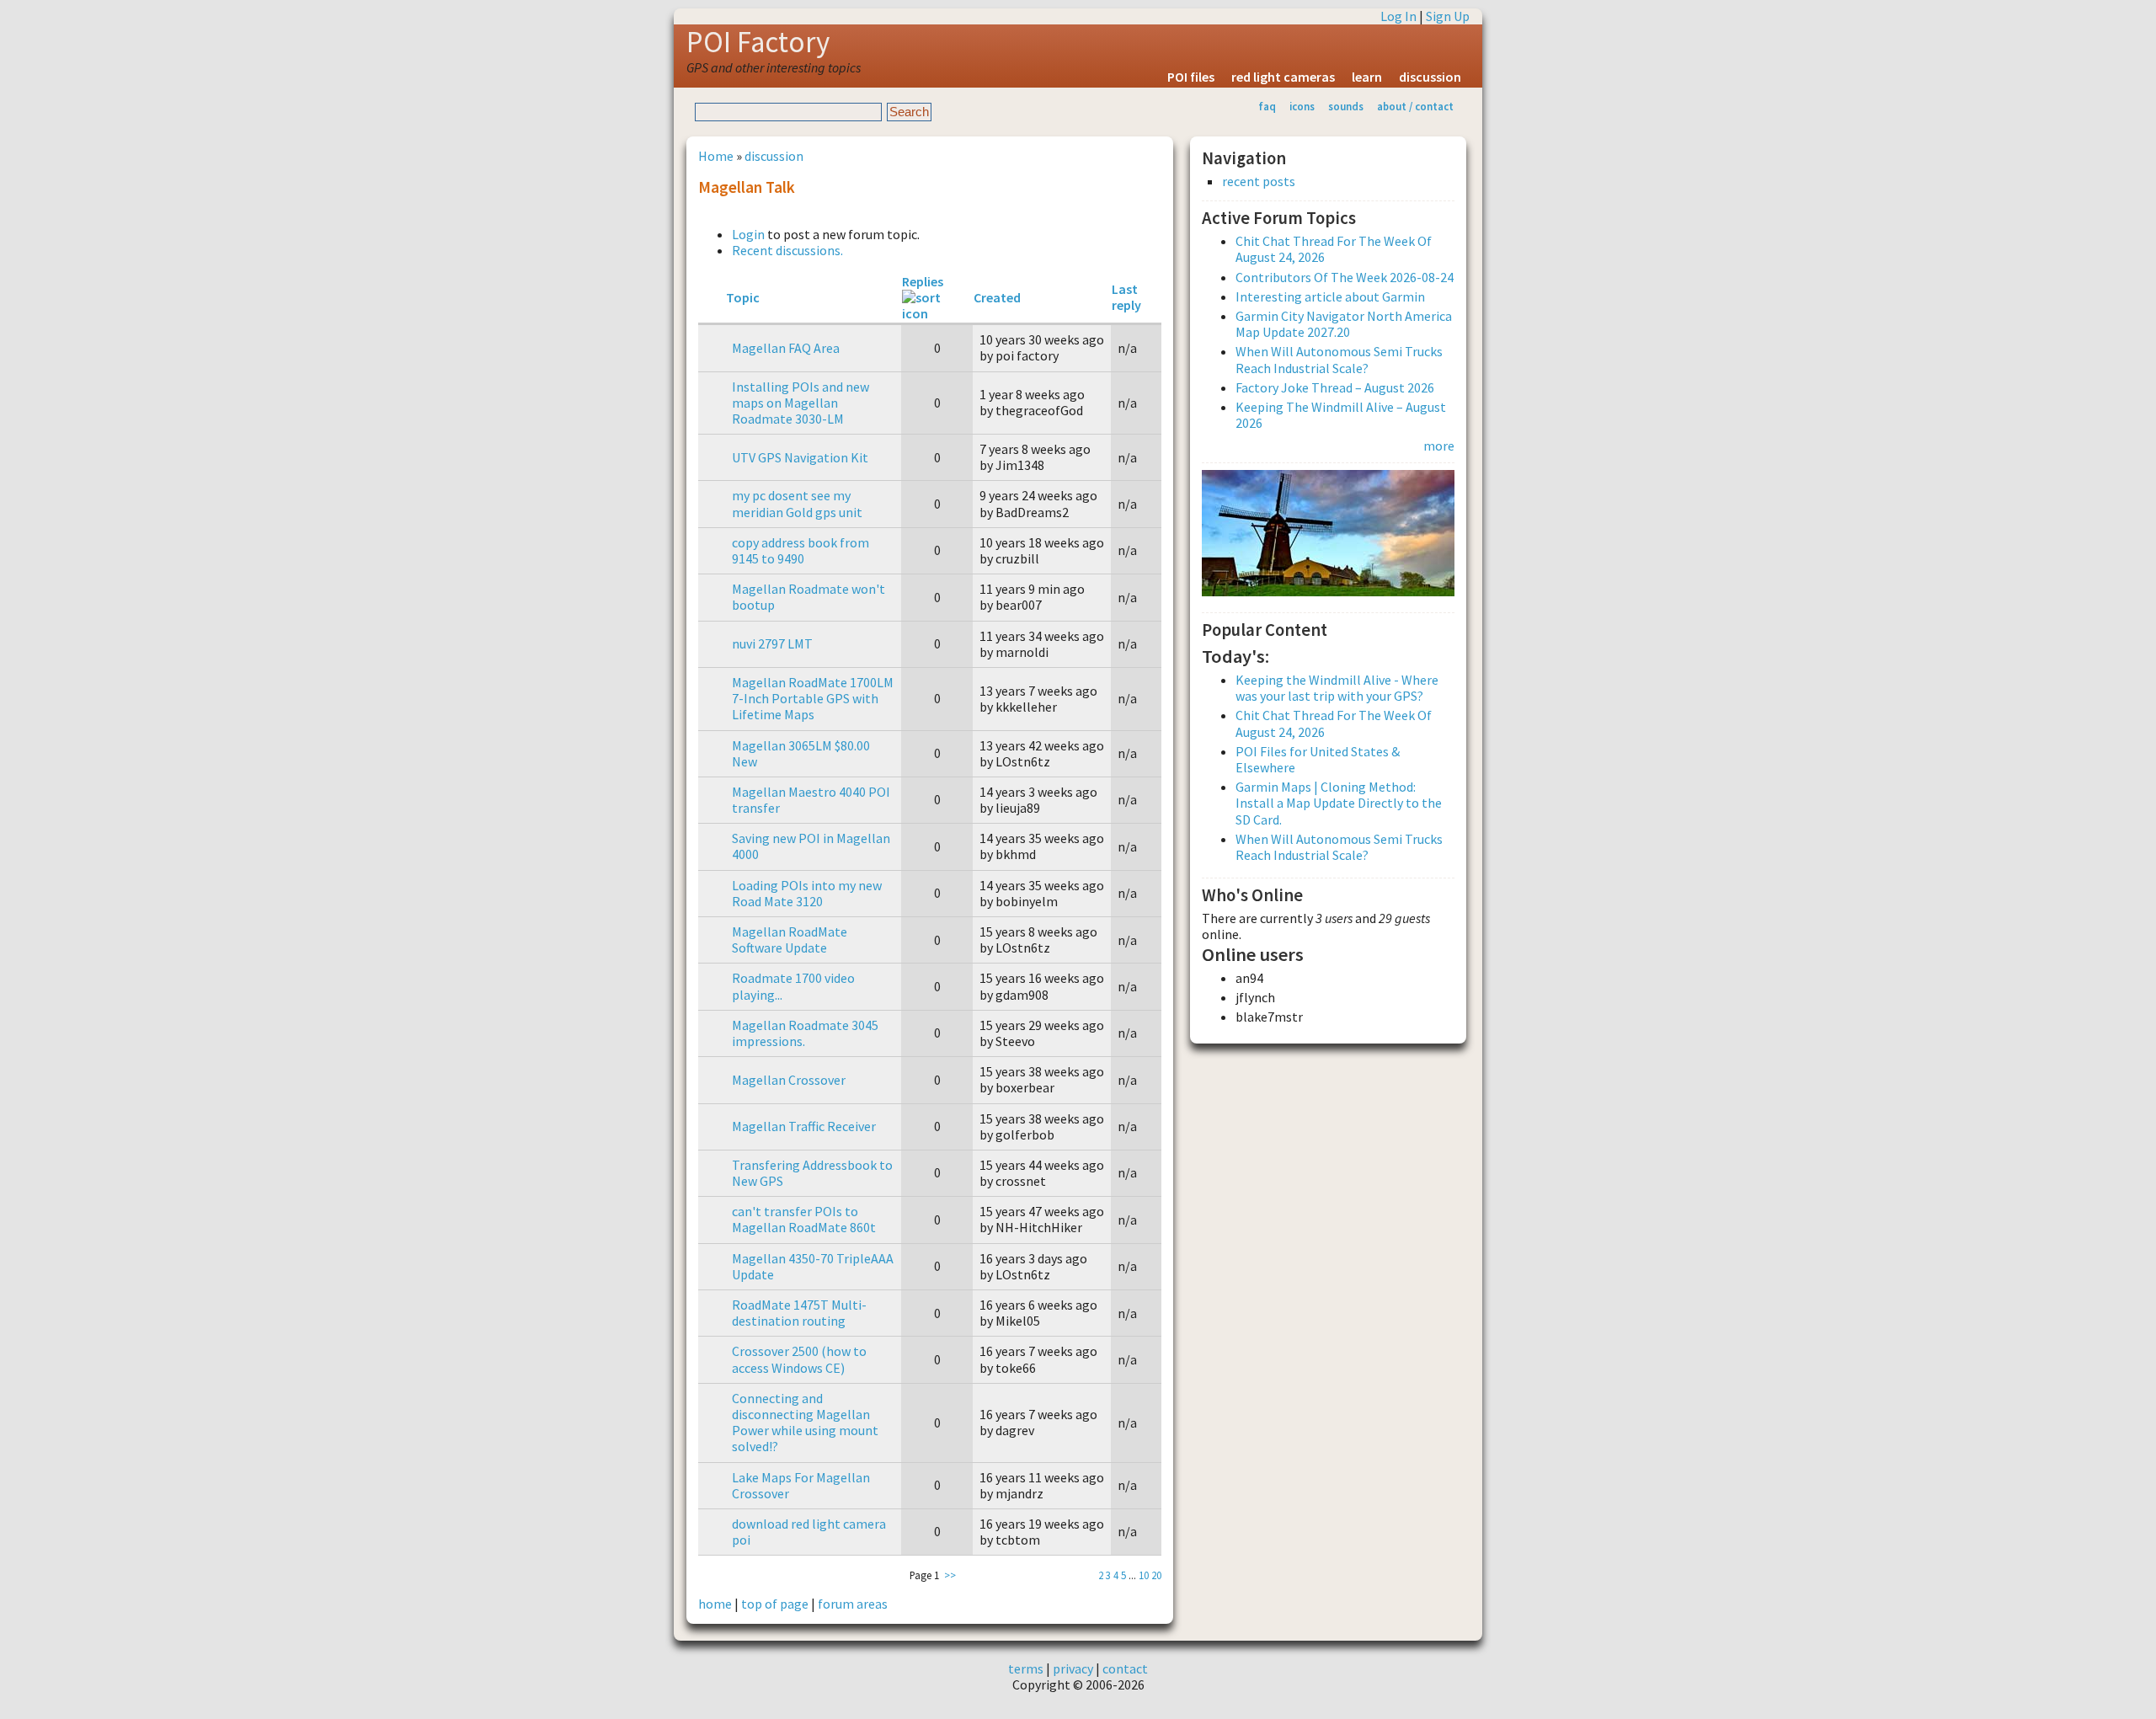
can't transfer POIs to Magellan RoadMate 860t (804, 1219)
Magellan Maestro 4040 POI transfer (811, 800)
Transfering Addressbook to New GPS (812, 1173)
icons (1302, 106)
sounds (1346, 106)
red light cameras (1283, 77)
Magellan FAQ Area (786, 348)
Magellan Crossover (789, 1080)
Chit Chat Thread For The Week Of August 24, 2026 (1334, 249)
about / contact (1415, 106)
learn (1367, 77)
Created (997, 297)
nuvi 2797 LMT (772, 643)
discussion (1430, 77)
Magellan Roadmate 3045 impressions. (805, 1033)
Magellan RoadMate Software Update (790, 940)
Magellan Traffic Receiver (804, 1126)
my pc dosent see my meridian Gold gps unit (797, 503)
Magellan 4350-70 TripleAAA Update (813, 1266)
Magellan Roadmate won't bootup (808, 597)
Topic (743, 297)
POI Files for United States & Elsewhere (1318, 759)
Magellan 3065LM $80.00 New (801, 753)
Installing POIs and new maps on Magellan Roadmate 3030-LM (800, 403)
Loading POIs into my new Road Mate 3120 (807, 893)
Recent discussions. (787, 250)
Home (716, 156)
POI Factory (758, 42)
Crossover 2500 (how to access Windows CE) (799, 1359)
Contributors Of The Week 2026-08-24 (1345, 277)
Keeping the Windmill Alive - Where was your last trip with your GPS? (1337, 688)
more (1439, 446)
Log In (1398, 16)
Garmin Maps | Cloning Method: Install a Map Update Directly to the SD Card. (1339, 803)
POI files (1191, 77)
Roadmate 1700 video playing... (793, 986)
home (715, 1604)
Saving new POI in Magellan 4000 (811, 846)
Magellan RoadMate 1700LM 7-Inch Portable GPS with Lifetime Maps (813, 698)
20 (1156, 1575)
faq (1267, 106)
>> (950, 1575)
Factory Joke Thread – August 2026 (1335, 387)
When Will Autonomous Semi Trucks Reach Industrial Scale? (1339, 359)
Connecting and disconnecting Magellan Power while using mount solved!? (805, 1423)
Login (748, 234)
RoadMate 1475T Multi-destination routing (799, 1313)
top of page (775, 1604)
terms (1026, 1668)
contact (1125, 1668)
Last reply (1126, 297)
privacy (1073, 1668)
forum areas (853, 1604)
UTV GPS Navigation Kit (800, 457)
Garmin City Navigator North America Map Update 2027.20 (1344, 324)
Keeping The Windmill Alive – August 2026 (1341, 415)
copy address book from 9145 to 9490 (800, 550)
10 (1144, 1575)
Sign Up (1448, 16)
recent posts (1259, 182)
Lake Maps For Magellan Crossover (801, 1485)
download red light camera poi (809, 1532)
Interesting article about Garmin (1330, 296)
